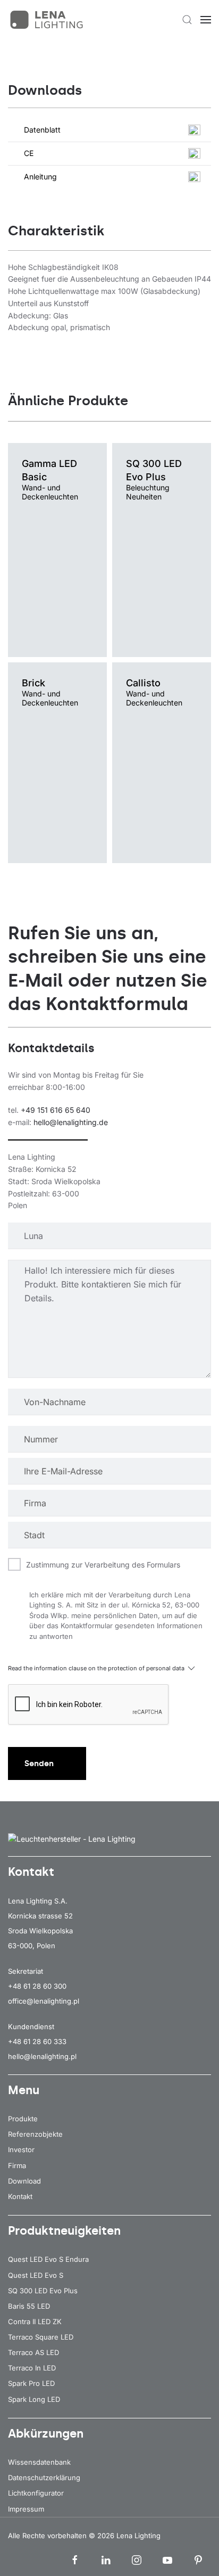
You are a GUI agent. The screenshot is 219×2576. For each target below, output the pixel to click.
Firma (17, 2165)
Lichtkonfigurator (36, 2493)
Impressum (26, 2509)
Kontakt (20, 2196)
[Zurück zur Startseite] (48, 20)
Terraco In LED (32, 2368)
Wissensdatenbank (39, 2462)
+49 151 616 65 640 (56, 1110)
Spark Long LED (34, 2399)
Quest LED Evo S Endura (48, 2259)
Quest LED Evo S (36, 2275)
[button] (187, 20)
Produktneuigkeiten (64, 2231)
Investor (21, 2150)
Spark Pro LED (31, 2383)
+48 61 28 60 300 (37, 1986)
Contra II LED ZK (35, 2321)
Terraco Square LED (41, 2337)
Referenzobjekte (35, 2134)
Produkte (23, 2119)
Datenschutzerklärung (44, 2477)
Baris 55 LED (29, 2306)
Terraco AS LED (33, 2352)
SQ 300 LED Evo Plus (43, 2291)
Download (24, 2181)
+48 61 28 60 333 (37, 2041)
